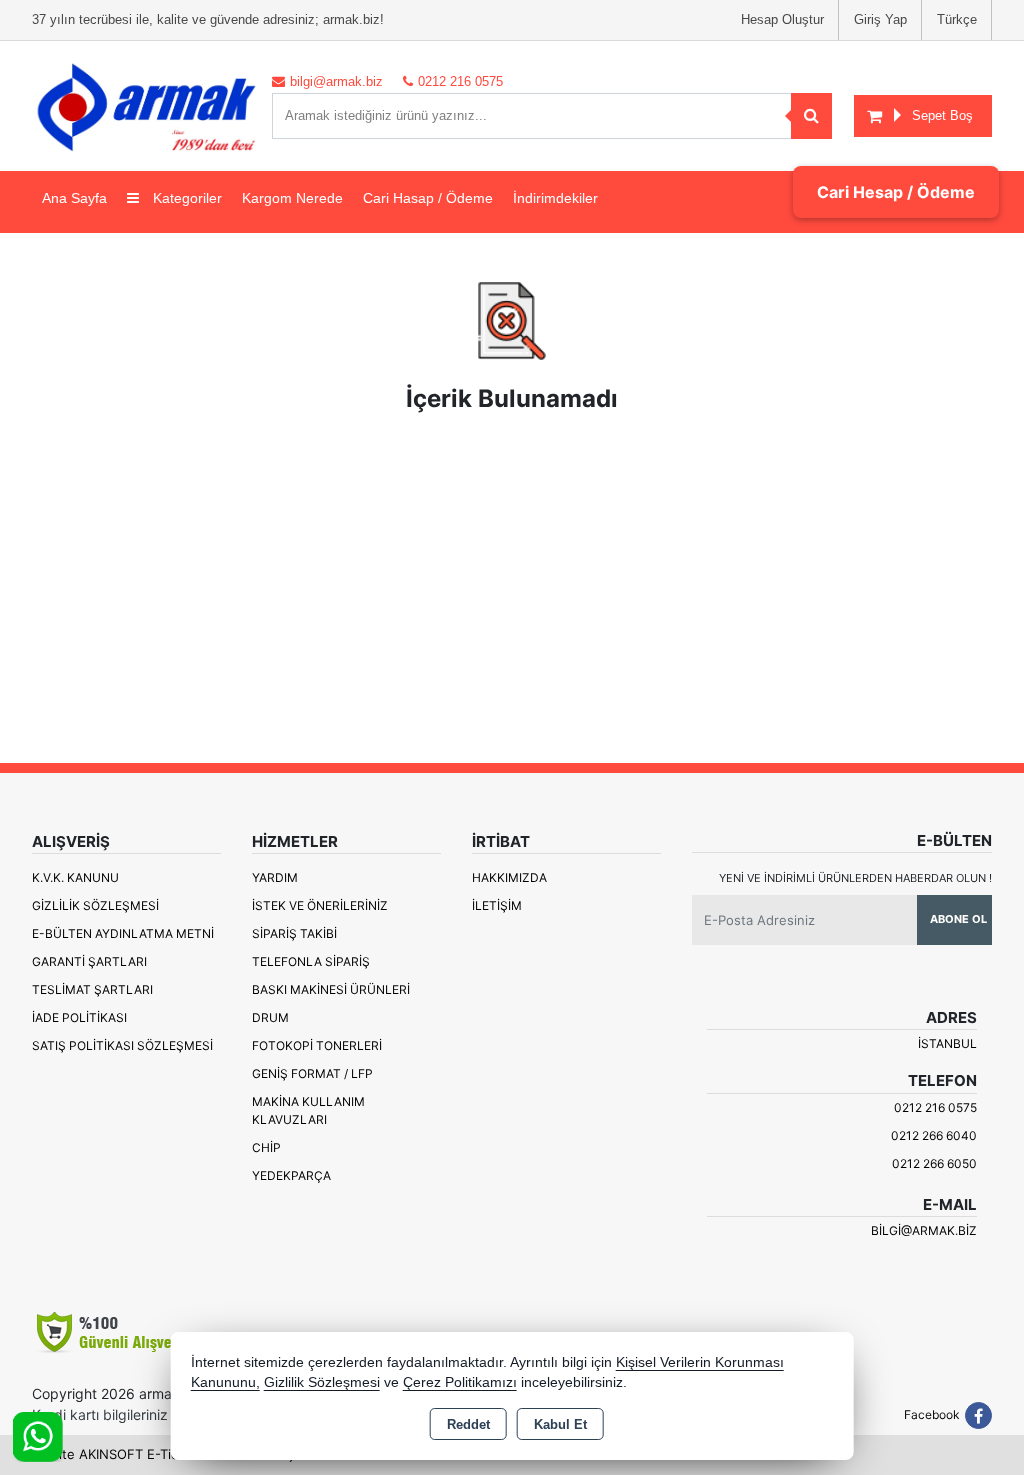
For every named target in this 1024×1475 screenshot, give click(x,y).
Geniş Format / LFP (312, 1073)
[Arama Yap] (811, 116)
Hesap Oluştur (782, 19)
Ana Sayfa (74, 198)
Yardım (275, 877)
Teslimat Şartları (92, 989)
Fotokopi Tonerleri (317, 1045)
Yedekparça (291, 1175)
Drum (270, 1017)
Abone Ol (958, 919)
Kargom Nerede (292, 198)
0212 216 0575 (935, 1107)
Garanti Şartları (89, 961)
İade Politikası (79, 1017)
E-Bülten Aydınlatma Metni (123, 933)
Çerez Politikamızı (460, 1382)
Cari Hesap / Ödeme (896, 192)
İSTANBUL (947, 1043)
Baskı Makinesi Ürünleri (331, 989)
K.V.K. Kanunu (75, 877)
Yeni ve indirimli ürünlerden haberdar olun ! (855, 878)
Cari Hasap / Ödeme (428, 198)
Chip (266, 1147)
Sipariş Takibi (294, 933)
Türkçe (957, 19)
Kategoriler (185, 198)
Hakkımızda (509, 877)
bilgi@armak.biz (924, 1230)
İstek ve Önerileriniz (320, 905)
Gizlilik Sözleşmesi (95, 905)
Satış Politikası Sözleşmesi (122, 1045)
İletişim (497, 905)
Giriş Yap (880, 19)
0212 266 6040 (934, 1135)
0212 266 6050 (934, 1163)
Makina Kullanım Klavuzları (308, 1110)
